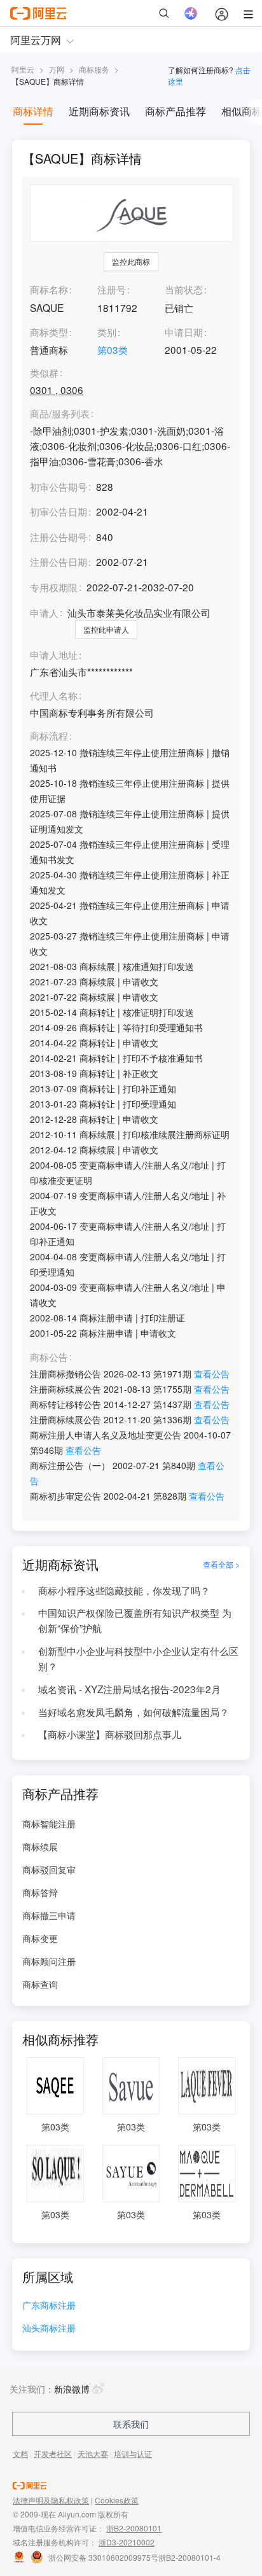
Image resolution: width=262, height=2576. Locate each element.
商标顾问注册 (49, 1961)
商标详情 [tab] (33, 111)
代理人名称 (54, 696)
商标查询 (40, 1984)
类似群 (44, 373)
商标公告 (49, 1357)
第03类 (113, 349)
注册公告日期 (59, 561)
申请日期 (184, 332)
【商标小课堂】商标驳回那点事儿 (110, 1734)
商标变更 (40, 1938)
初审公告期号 (59, 486)
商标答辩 (40, 1892)
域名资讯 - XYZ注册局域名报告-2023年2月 (129, 1689)
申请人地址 (54, 655)
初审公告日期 (59, 511)
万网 (57, 69)
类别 (107, 332)
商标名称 (49, 289)
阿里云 (23, 69)
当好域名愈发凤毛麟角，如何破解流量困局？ (134, 1712)
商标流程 (49, 736)
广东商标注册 (49, 2306)
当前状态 (184, 289)
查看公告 (212, 1374)
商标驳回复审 (49, 1869)
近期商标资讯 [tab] (99, 111)
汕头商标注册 (49, 2329)
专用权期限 (54, 587)
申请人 (44, 612)
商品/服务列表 (60, 414)
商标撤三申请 (49, 1915)
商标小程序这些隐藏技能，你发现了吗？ (124, 1590)
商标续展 (40, 1847)
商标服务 (94, 69)
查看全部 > (221, 1564)
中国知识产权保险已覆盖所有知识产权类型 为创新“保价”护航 (135, 1620)
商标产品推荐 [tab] (176, 111)
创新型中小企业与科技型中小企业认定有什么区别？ (138, 1658)
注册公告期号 (59, 537)
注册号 (112, 289)
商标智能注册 (49, 1824)
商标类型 (49, 332)
